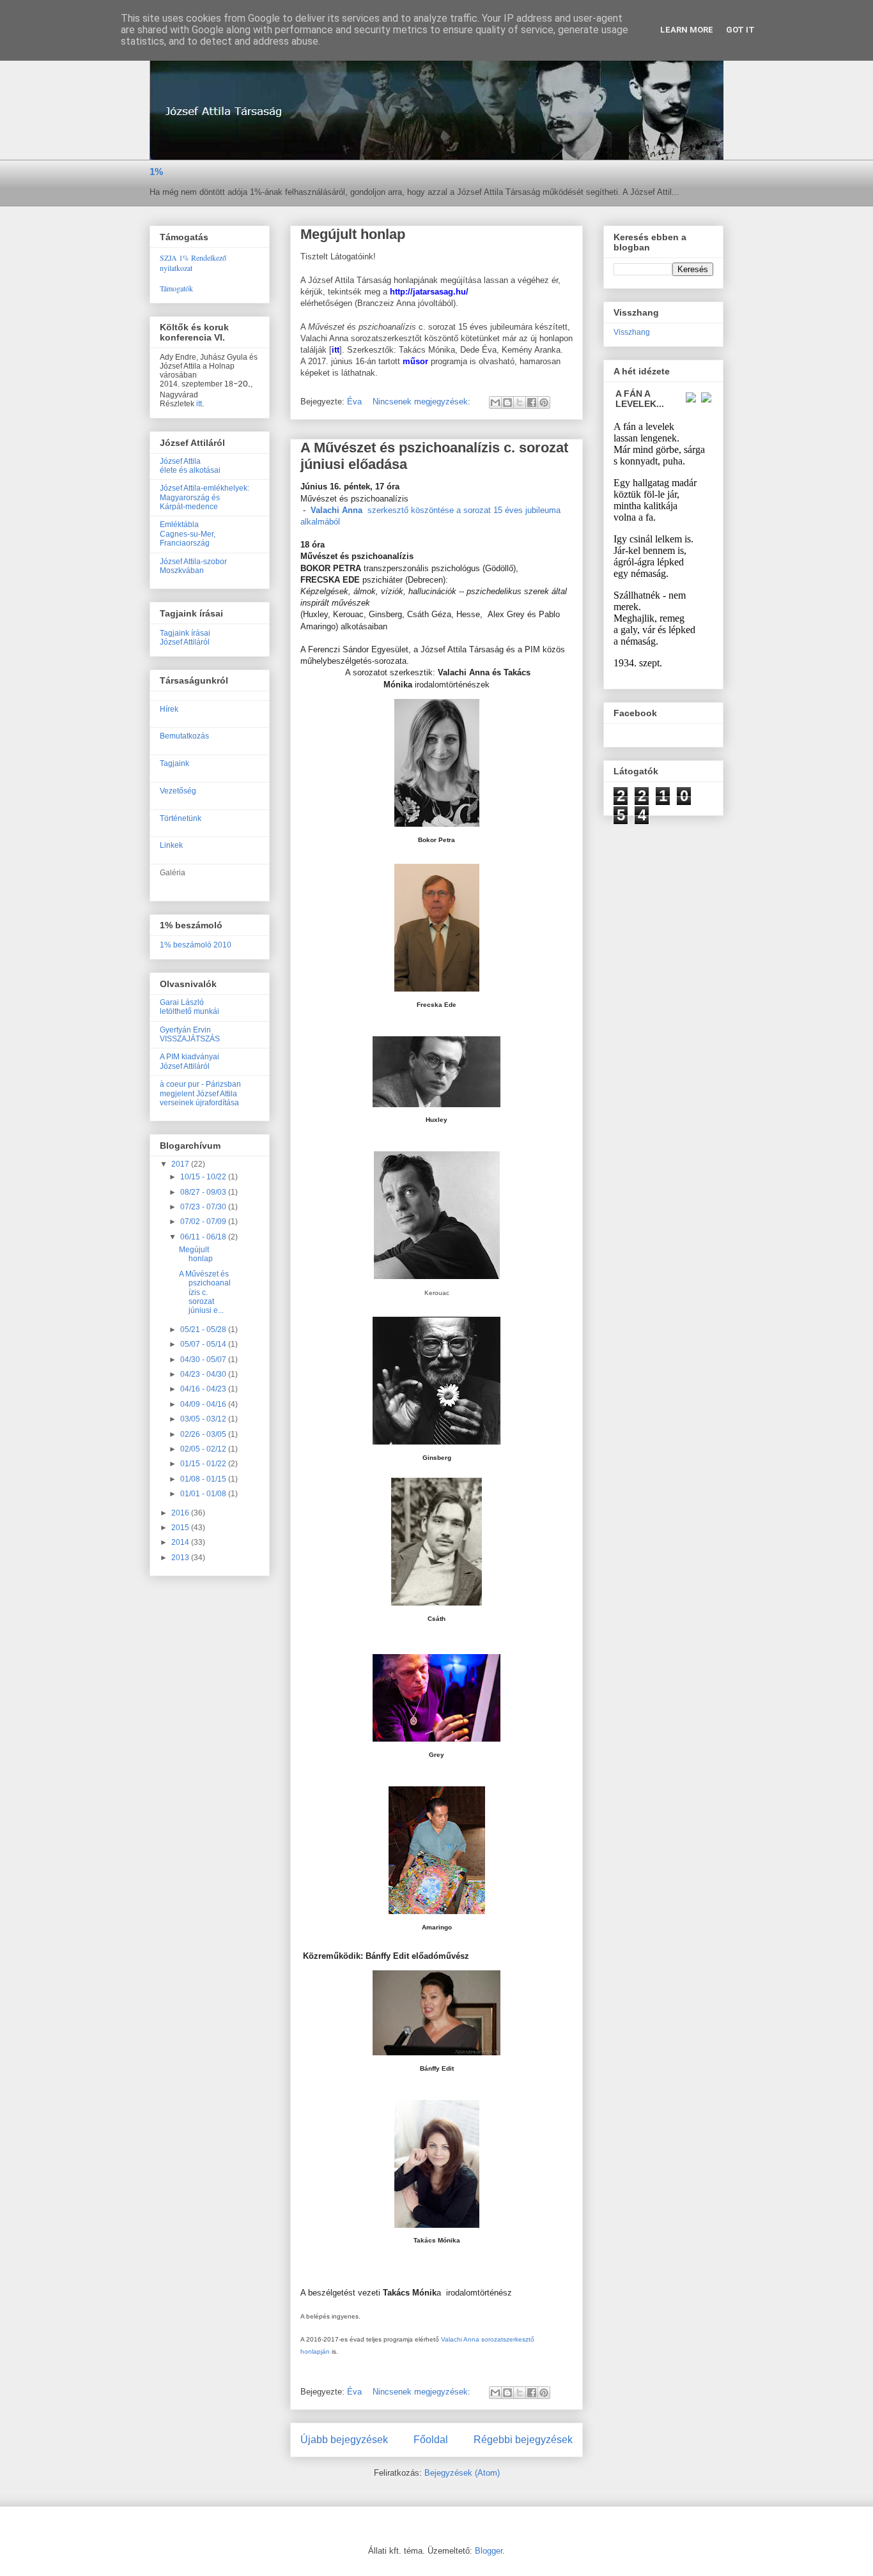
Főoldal (431, 2440)
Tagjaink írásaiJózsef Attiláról (185, 638)
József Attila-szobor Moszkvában (193, 566)
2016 (181, 1513)
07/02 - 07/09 (204, 1222)
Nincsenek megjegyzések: (423, 402)
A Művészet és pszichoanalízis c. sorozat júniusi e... (205, 1292)
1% (156, 172)
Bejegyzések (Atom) (462, 2473)
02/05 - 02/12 (204, 1449)
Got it (740, 30)
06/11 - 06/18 (204, 1237)
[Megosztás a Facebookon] (532, 402)
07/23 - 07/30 (204, 1207)
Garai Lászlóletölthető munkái (189, 1007)
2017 (181, 1164)
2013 (181, 1558)
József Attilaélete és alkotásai (190, 466)
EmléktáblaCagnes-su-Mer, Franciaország (188, 534)
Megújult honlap (353, 234)
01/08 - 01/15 (204, 1479)
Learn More (687, 30)
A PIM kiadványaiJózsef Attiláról (189, 1061)
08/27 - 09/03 (204, 1192)
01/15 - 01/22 (204, 1464)
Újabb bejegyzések (344, 2440)
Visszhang (632, 332)
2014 (181, 1542)
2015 (181, 1528)
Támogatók (176, 288)
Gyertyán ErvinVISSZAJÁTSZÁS (190, 1034)
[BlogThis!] (507, 402)
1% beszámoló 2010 (196, 945)
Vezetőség (178, 791)
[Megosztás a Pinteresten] (544, 402)
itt (199, 404)
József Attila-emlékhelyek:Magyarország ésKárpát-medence (205, 497)
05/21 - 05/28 (204, 1330)
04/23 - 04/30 (204, 1374)
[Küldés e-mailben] (495, 402)
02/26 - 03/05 (204, 1434)
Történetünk (181, 818)
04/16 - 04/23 (204, 1389)
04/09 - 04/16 (204, 1404)
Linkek (171, 845)
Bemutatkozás (184, 736)
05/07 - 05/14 (204, 1344)
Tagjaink (174, 763)
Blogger (489, 2551)
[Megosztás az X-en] (520, 402)
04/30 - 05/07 (204, 1360)
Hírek (169, 709)
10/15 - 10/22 (204, 1177)
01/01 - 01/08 (204, 1494)
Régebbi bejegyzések (523, 2440)
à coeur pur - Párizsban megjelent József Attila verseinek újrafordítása (200, 1093)
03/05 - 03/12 (204, 1419)
